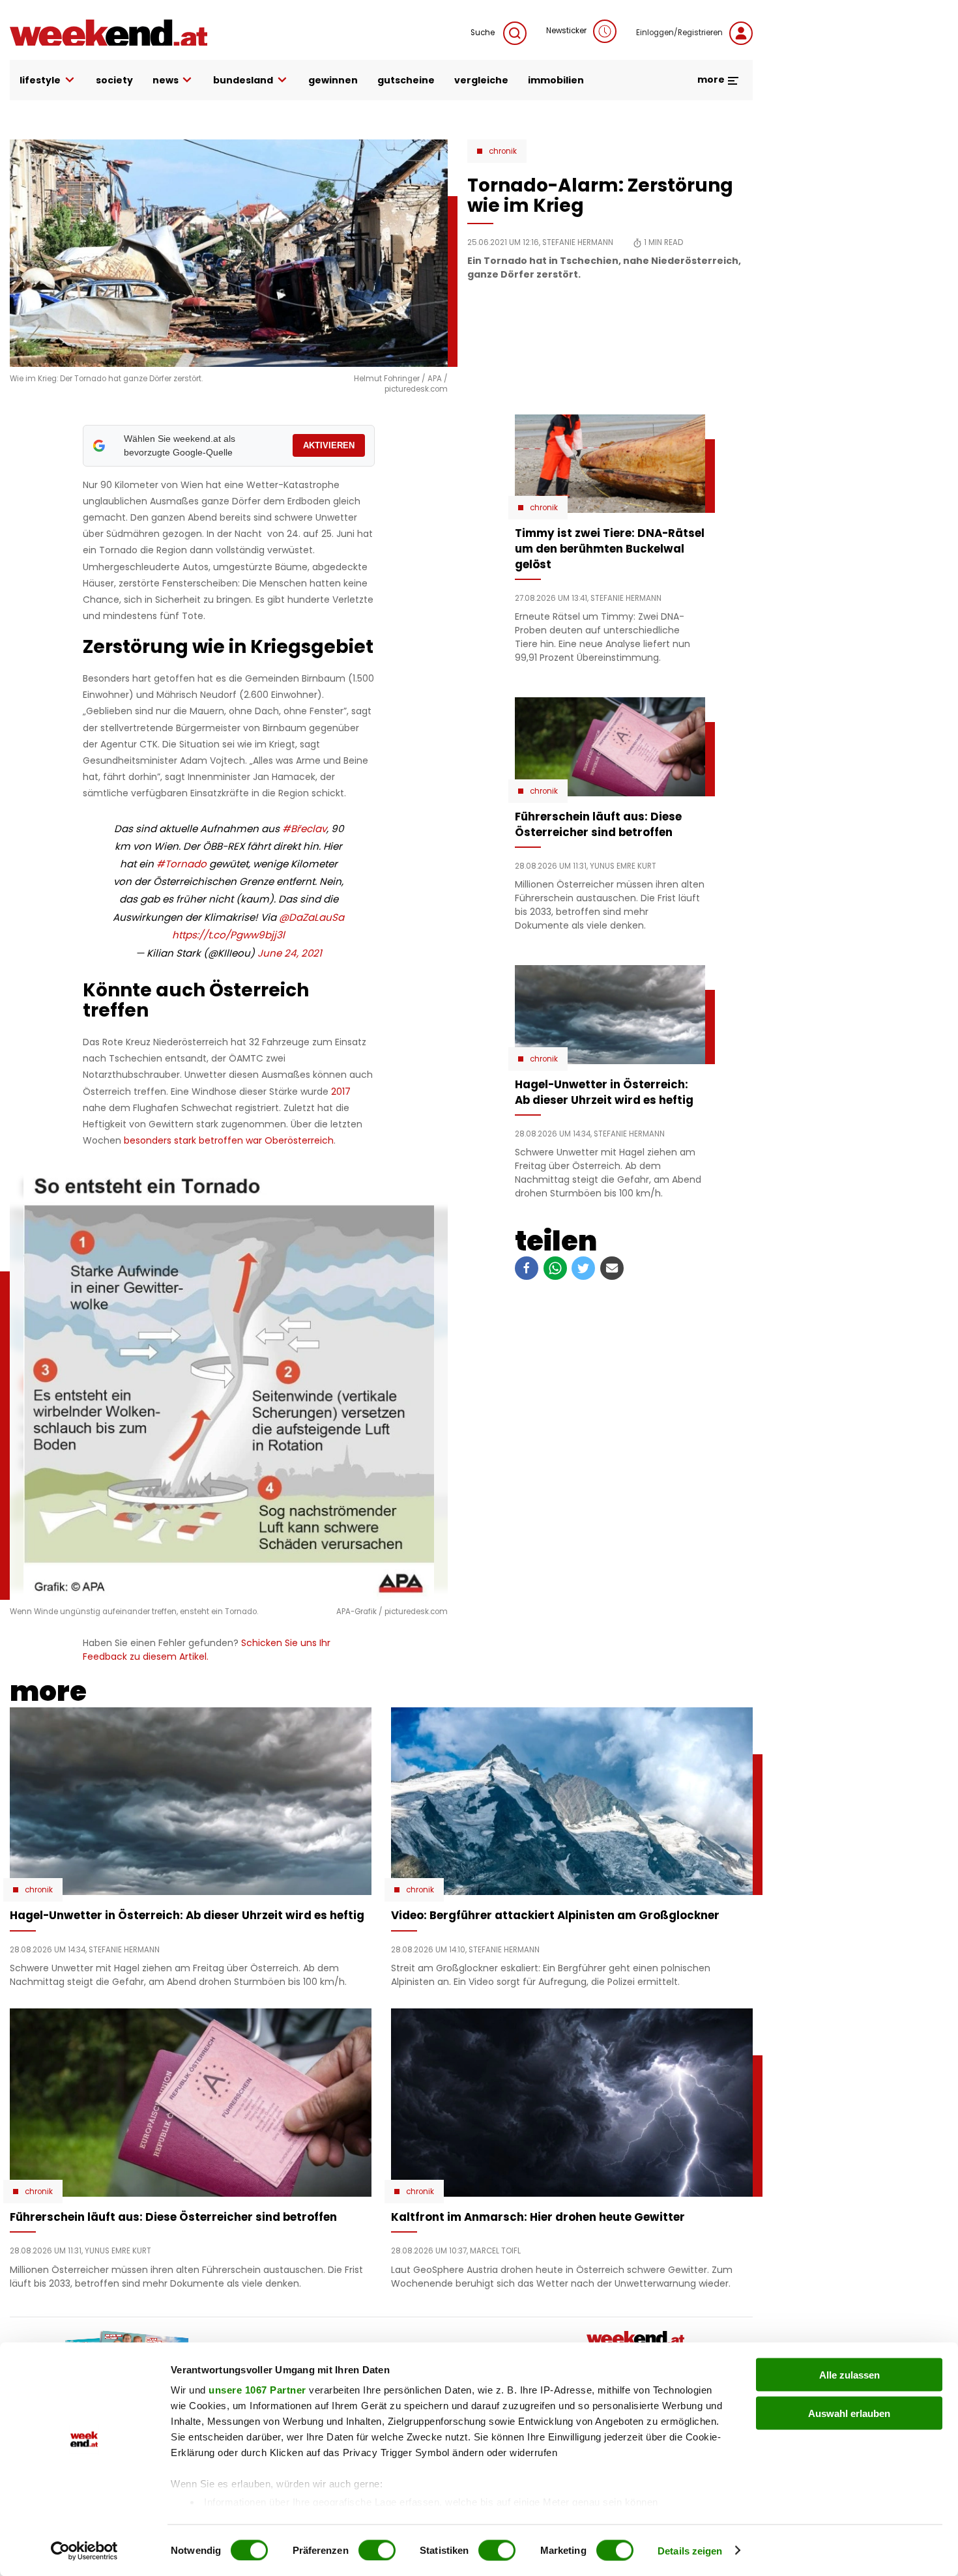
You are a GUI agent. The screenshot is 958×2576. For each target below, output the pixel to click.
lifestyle (40, 80)
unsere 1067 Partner (257, 2390)
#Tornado (181, 864)
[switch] (377, 2550)
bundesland (243, 80)
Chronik (503, 151)
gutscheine (406, 80)
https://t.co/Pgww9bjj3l (228, 935)
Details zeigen (690, 2550)
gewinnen (333, 80)
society (114, 80)
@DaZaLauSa (312, 917)
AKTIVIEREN (329, 445)
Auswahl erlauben (849, 2413)
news (166, 80)
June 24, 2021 (290, 953)
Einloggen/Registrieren (679, 33)
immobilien (556, 80)
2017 (340, 1092)
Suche (484, 33)
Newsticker (566, 31)
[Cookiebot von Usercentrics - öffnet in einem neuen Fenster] (84, 2551)
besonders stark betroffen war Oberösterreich (229, 1140)
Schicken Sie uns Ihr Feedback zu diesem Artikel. (207, 1650)
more (712, 80)
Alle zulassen (849, 2375)
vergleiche (481, 80)
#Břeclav (304, 829)
